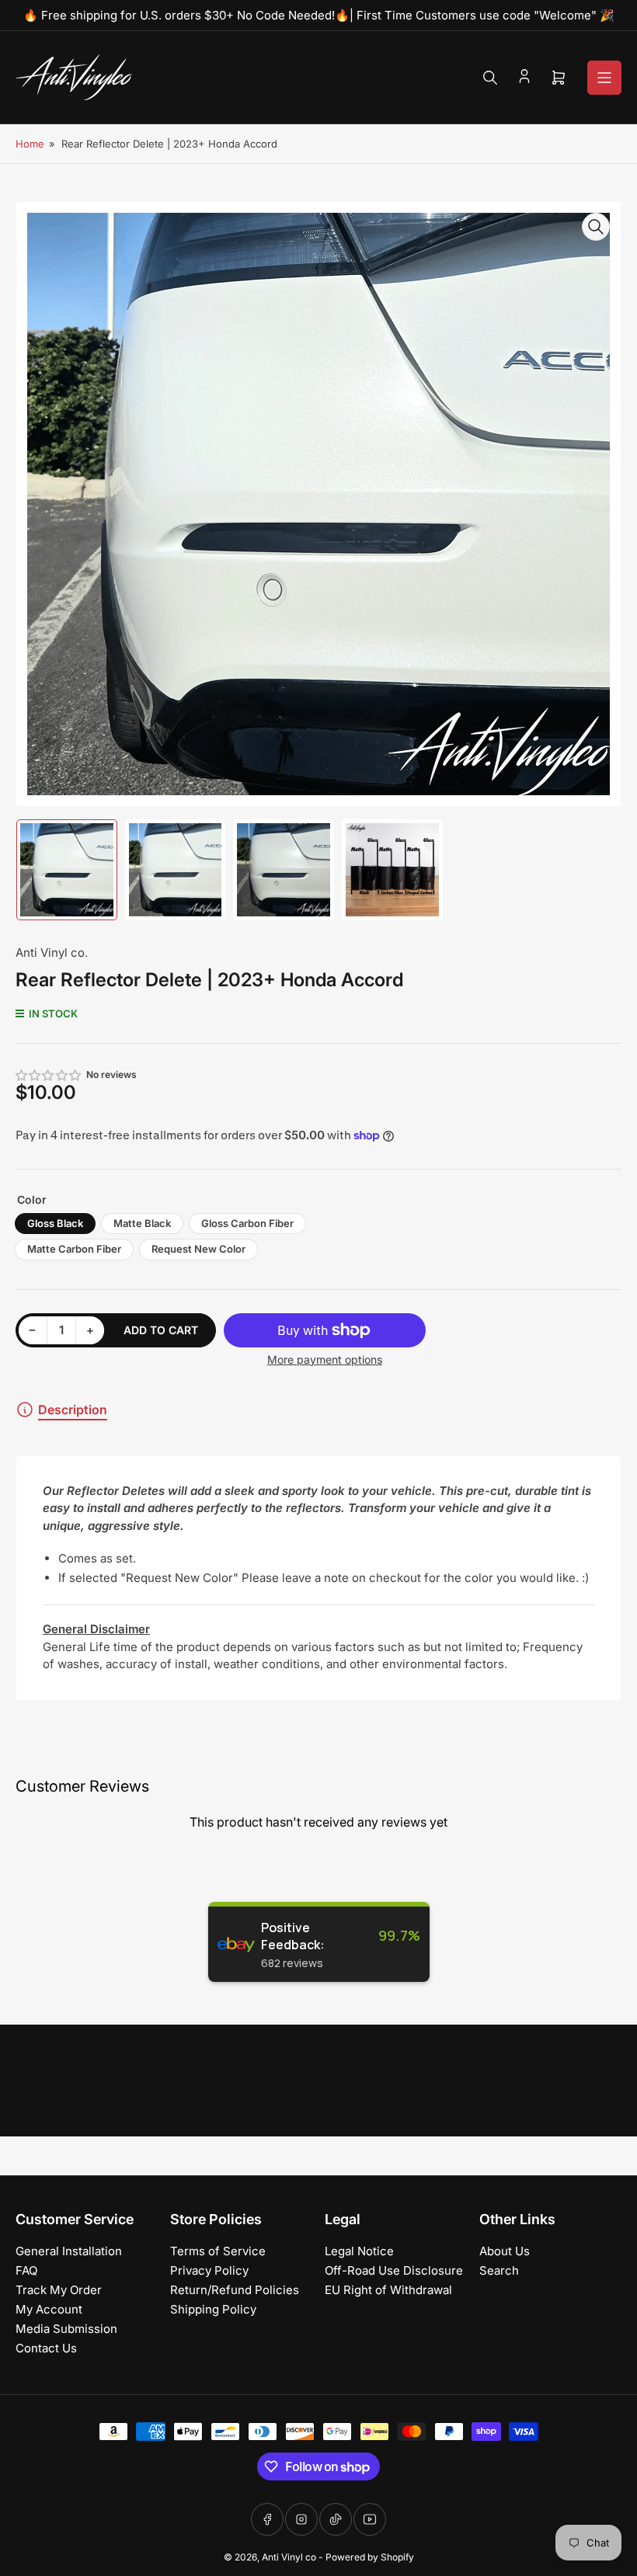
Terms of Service (218, 2251)
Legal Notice (359, 2251)
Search (499, 2270)
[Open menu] (604, 78)
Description (73, 1410)
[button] (49, 1075)
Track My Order (59, 2290)
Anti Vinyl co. (52, 953)
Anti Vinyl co (289, 2557)
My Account (49, 2309)
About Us (505, 2251)
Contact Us (46, 2348)
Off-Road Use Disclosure (394, 2270)
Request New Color (198, 1249)
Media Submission (66, 2329)
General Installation (69, 2251)
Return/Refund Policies (235, 2290)
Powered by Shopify (370, 2557)
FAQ (26, 2270)
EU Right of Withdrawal (388, 2290)
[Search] (490, 78)
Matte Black (142, 1223)
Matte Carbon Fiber (74, 1249)
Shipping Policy (213, 2309)
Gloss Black (55, 1223)
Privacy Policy (209, 2270)
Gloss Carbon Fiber (247, 1223)
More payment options (325, 1359)
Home (30, 144)
